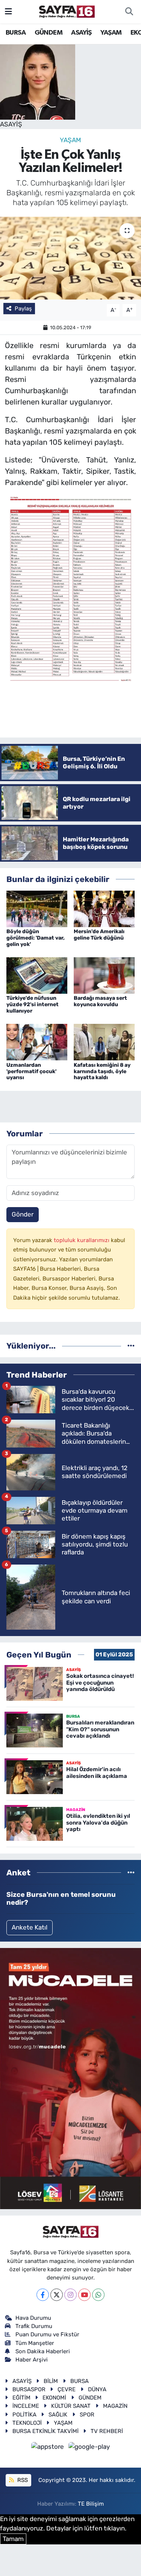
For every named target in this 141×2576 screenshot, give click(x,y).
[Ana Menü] (8, 11)
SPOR (87, 2415)
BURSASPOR (29, 2389)
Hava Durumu (33, 2318)
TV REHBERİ (107, 2431)
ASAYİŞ (81, 33)
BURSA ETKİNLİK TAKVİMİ (45, 2431)
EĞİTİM (21, 2398)
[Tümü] (131, 1346)
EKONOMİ (54, 2398)
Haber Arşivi (32, 2360)
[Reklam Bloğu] (70, 2078)
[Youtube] (84, 2295)
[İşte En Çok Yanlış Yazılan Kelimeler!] (70, 258)
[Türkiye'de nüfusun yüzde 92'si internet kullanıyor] (37, 975)
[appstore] (49, 2448)
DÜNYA (97, 2389)
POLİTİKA (24, 2415)
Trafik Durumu (34, 2326)
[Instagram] (70, 2295)
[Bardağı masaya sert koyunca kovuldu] (104, 975)
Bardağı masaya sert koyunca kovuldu (100, 1001)
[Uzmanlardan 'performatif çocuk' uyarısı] (37, 1042)
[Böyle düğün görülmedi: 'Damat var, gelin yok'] (37, 908)
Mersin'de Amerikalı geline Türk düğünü (99, 935)
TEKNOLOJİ (27, 2423)
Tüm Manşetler (35, 2343)
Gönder (23, 1214)
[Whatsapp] (98, 2295)
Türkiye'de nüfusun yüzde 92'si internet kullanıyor (33, 1004)
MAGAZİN (115, 2406)
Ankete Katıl (30, 1927)
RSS (22, 2480)
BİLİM (51, 2381)
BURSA (16, 33)
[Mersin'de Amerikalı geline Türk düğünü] (104, 908)
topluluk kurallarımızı (82, 1240)
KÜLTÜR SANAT (71, 2406)
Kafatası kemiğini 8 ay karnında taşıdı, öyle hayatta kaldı (102, 1071)
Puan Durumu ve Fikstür (47, 2334)
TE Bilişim (91, 2504)
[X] (57, 2295)
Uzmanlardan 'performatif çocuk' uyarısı (31, 1071)
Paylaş (23, 309)
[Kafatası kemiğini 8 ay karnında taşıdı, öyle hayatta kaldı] (104, 1042)
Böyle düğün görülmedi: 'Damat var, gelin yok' (36, 938)
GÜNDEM (49, 33)
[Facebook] (43, 2295)
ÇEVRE (67, 2389)
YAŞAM (111, 33)
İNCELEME (26, 2406)
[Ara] (129, 12)
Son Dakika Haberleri (43, 2351)
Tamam (13, 2539)
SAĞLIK (58, 2415)
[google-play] (89, 2448)
